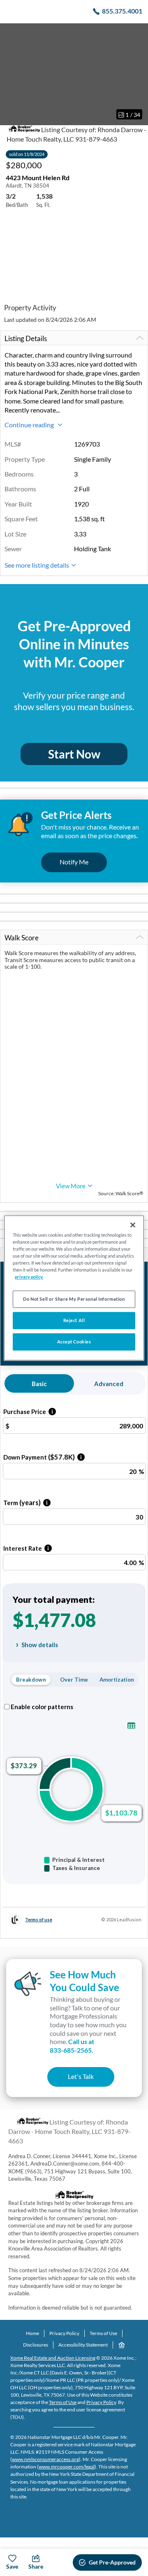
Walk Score (22, 938)
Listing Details (26, 338)
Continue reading (30, 425)
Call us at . (72, 2046)
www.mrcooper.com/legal (67, 2467)
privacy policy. (29, 1277)
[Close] (133, 1225)
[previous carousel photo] (11, 74)
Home (32, 2333)
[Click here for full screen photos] (137, 33)
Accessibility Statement (83, 2345)
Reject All (74, 1321)
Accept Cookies (74, 1342)
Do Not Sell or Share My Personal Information (74, 1299)
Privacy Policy (64, 2333)
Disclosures (36, 2345)
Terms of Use (103, 2333)
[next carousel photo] (137, 74)
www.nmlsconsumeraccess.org (45, 2459)
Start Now (74, 754)
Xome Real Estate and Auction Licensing (53, 2358)
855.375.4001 (122, 11)
